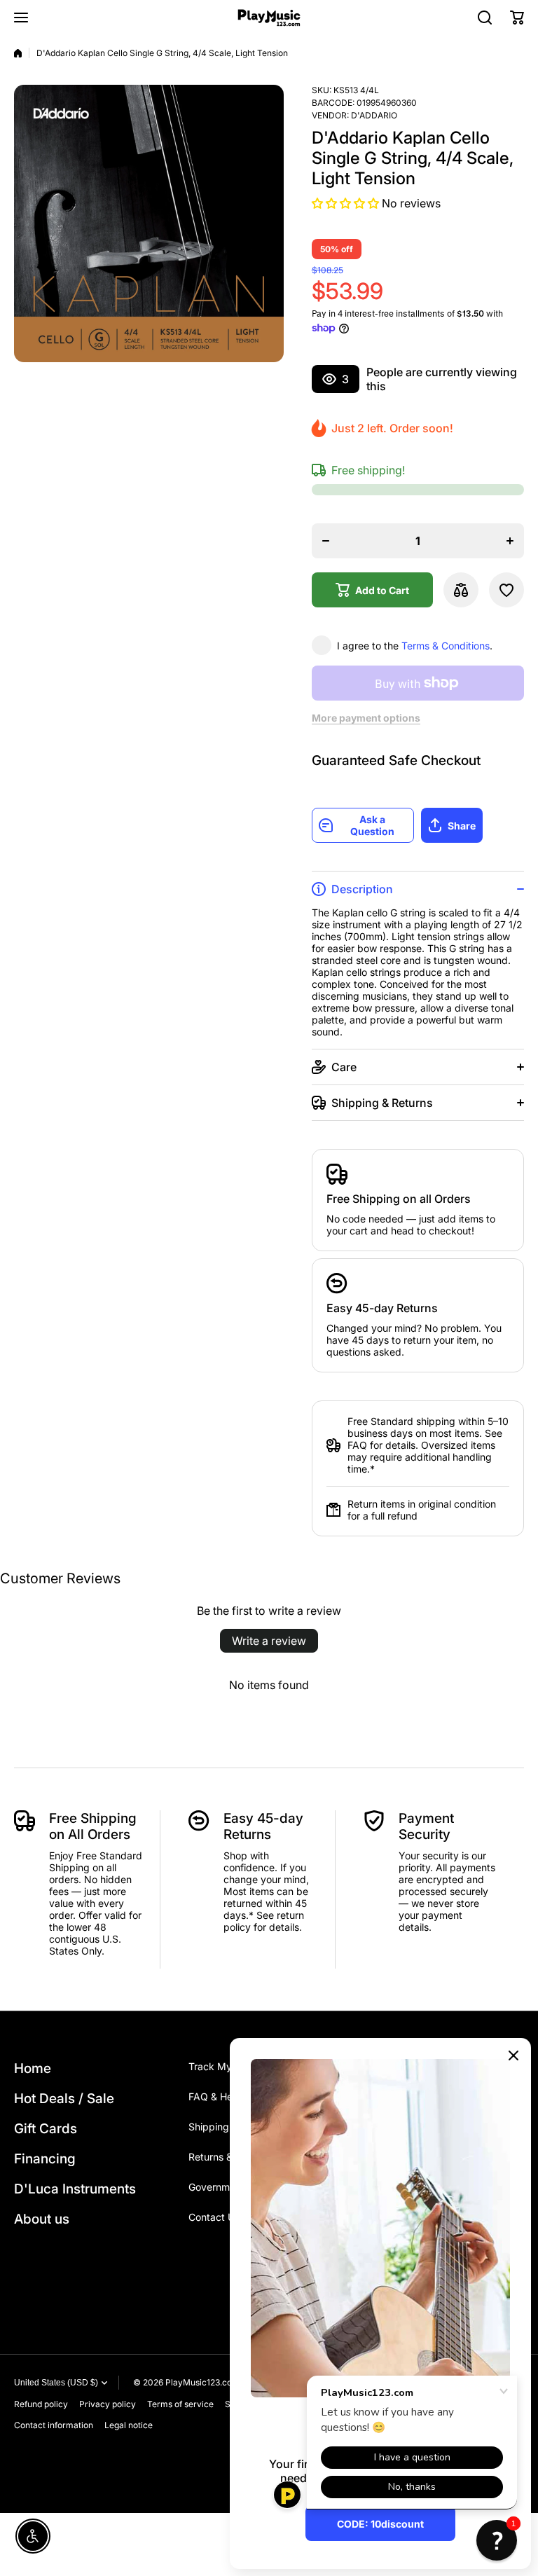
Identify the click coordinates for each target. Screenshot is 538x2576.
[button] (517, 18)
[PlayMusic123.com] (269, 18)
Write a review (269, 1641)
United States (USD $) (56, 2383)
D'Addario (374, 115)
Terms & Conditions (446, 646)
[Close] (513, 2055)
